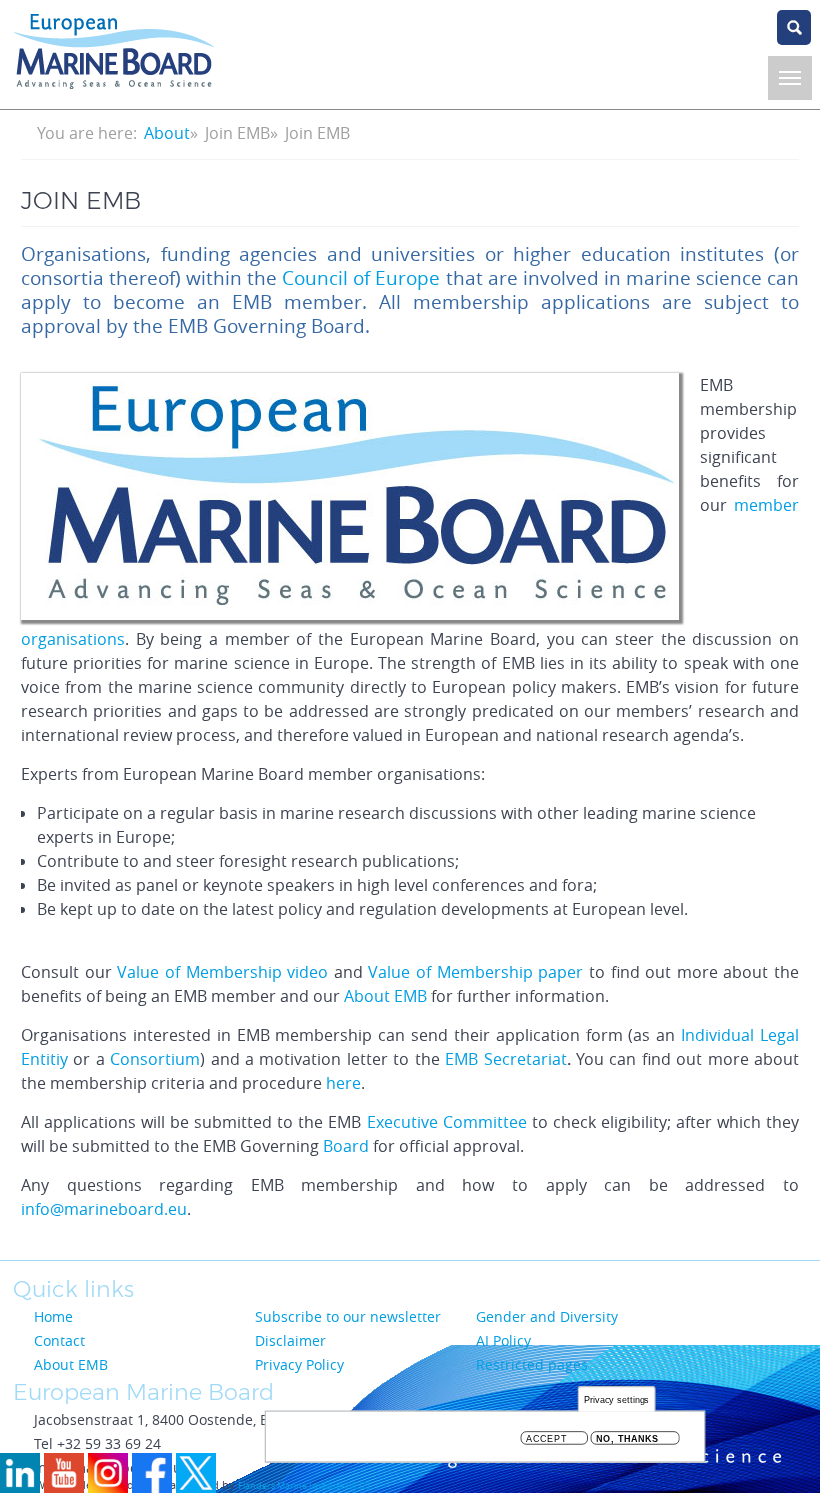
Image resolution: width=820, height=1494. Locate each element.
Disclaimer (290, 1340)
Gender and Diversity (547, 1316)
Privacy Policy (299, 1364)
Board (346, 1146)
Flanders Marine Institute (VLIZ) (304, 1486)
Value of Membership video (222, 972)
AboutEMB (385, 996)
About (167, 133)
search (794, 27)
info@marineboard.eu (104, 1209)
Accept (546, 1438)
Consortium (155, 1059)
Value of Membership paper (475, 972)
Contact (59, 1340)
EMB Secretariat (505, 1059)
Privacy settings (617, 1399)
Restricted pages (532, 1364)
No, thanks (627, 1438)
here (343, 1083)
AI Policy (503, 1340)
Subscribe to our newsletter (348, 1316)
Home (53, 1316)
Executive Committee (447, 1122)
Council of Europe (361, 278)
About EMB (71, 1364)
